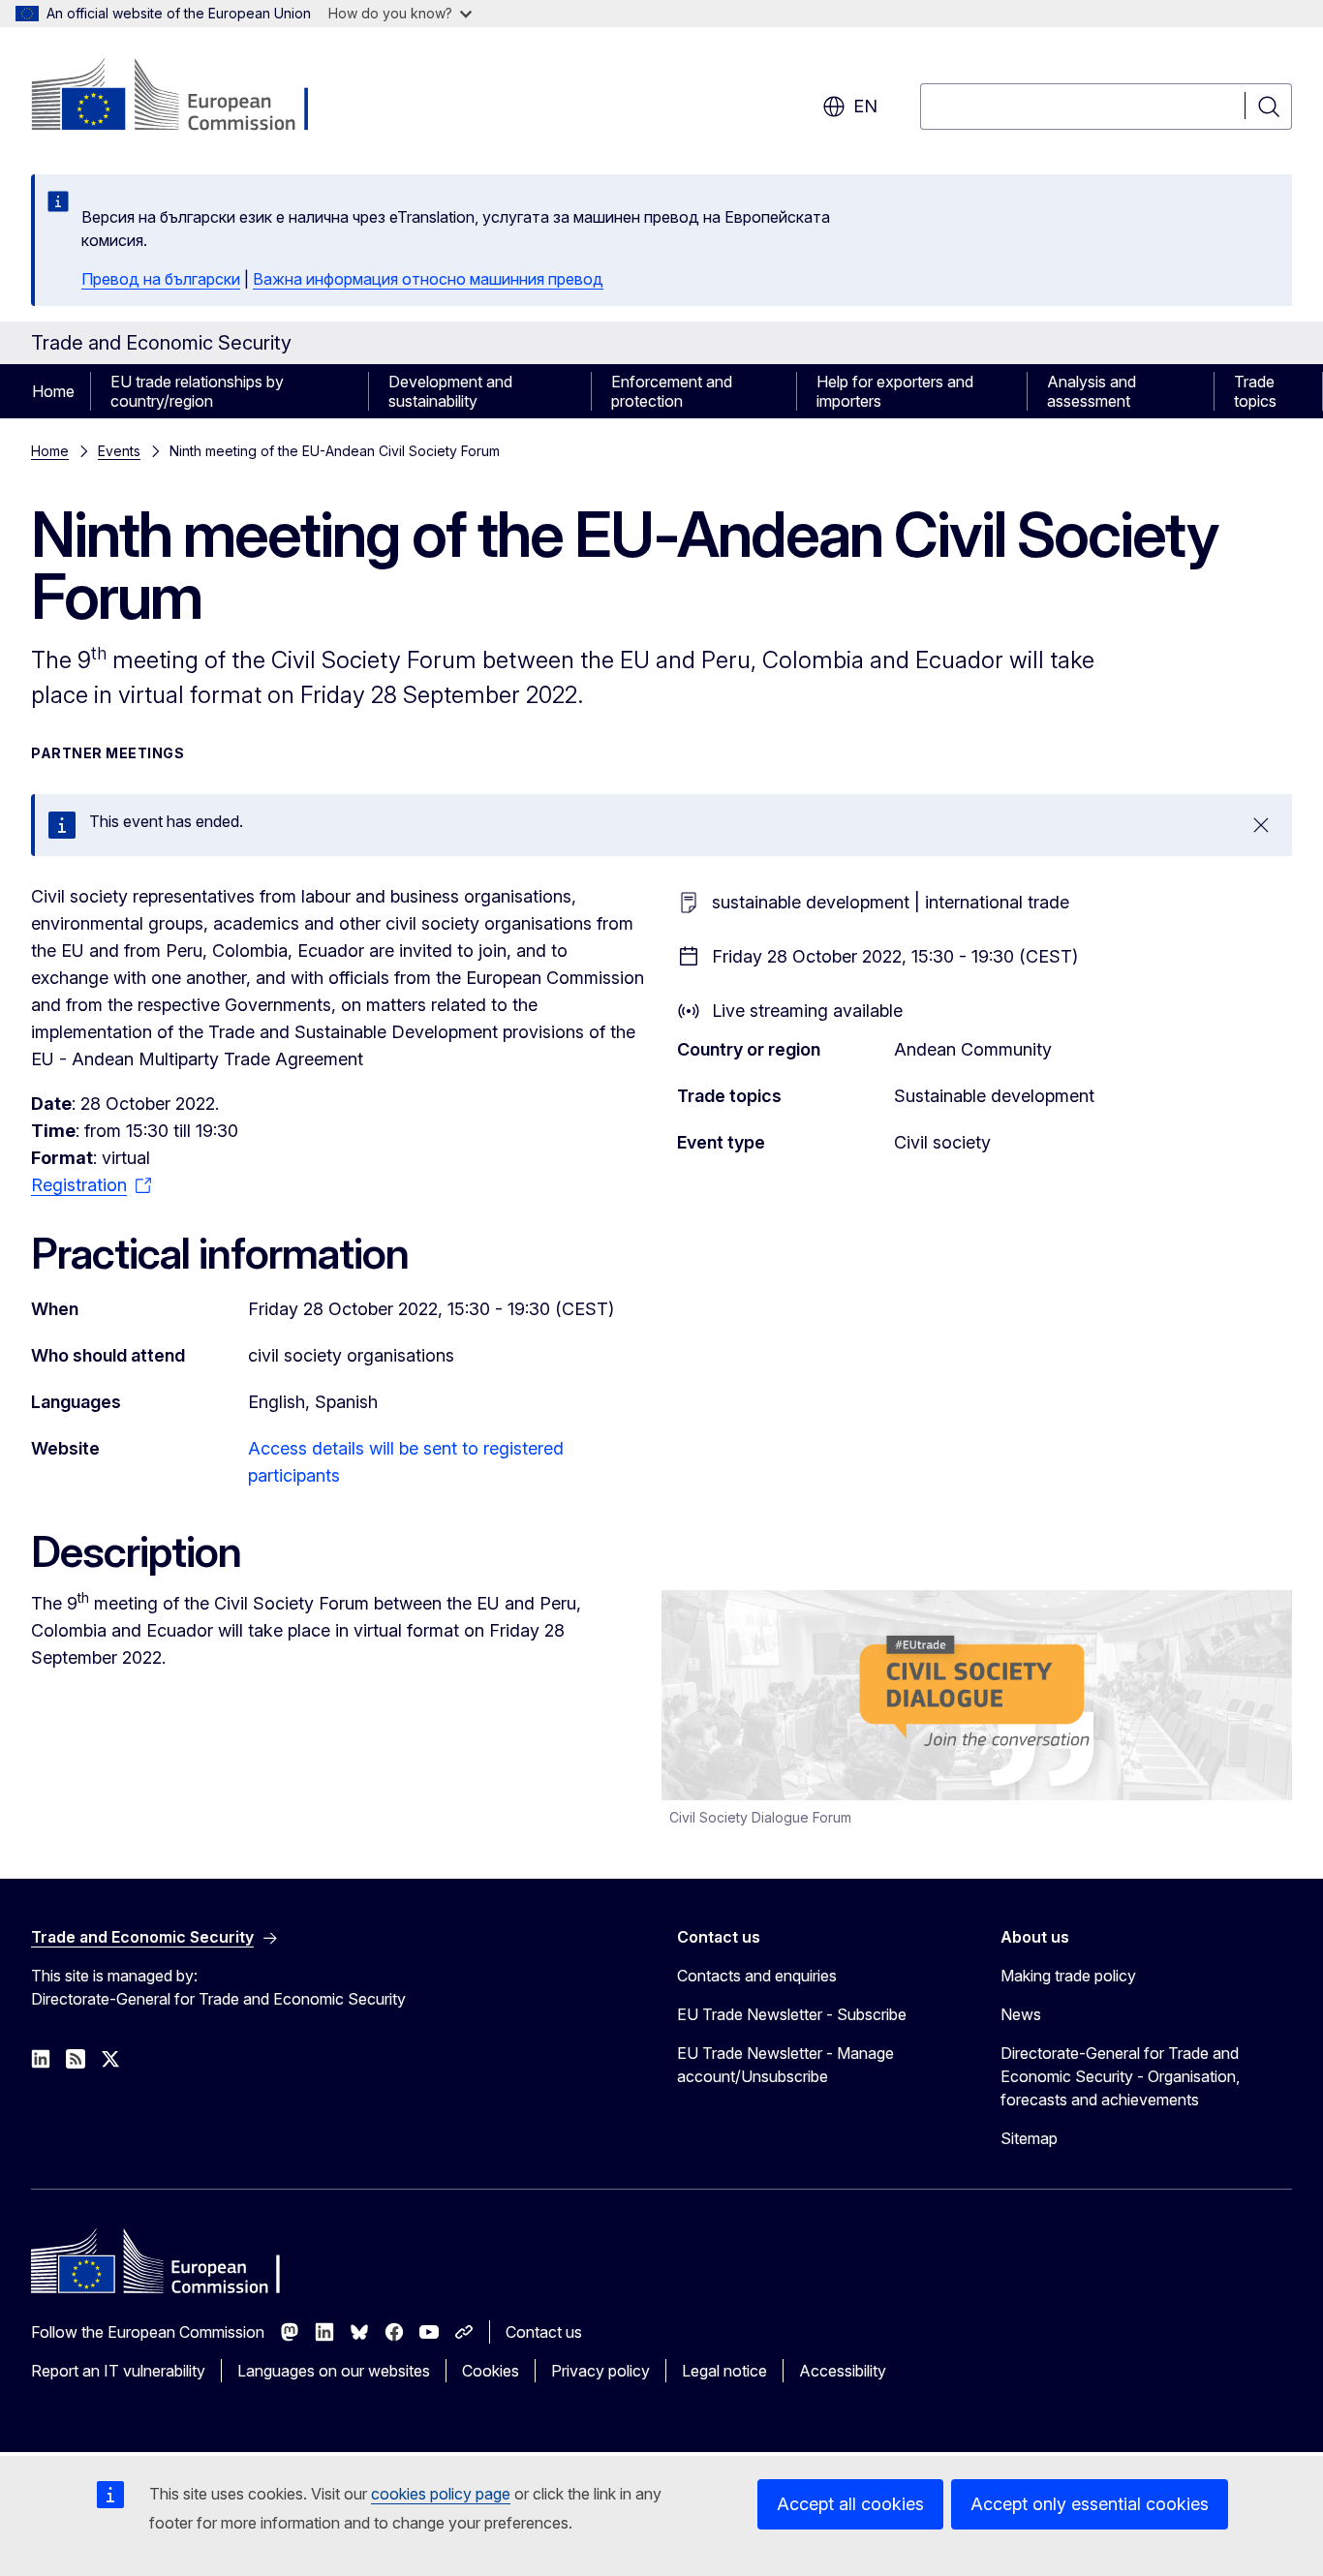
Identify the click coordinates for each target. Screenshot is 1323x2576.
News (1021, 2014)
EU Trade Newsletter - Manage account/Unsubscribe (785, 2065)
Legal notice (724, 2371)
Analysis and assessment (1092, 391)
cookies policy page (441, 2494)
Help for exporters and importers (895, 391)
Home (53, 391)
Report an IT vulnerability (118, 2371)
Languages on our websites (334, 2371)
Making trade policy (1068, 1976)
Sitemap (1029, 2138)
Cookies (491, 2371)
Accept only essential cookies (1090, 2504)
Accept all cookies (850, 2504)
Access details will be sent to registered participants (406, 1462)
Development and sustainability (450, 391)
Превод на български (161, 279)
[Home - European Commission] (187, 97)
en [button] (865, 106)
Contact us (544, 2332)
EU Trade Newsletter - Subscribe (792, 2014)
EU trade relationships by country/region (197, 391)
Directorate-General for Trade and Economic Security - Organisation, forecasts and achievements (1120, 2076)
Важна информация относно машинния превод (428, 279)
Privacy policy (600, 2371)
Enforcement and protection (672, 391)
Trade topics (1255, 391)
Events (119, 451)
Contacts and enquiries (757, 1976)
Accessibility (843, 2371)
